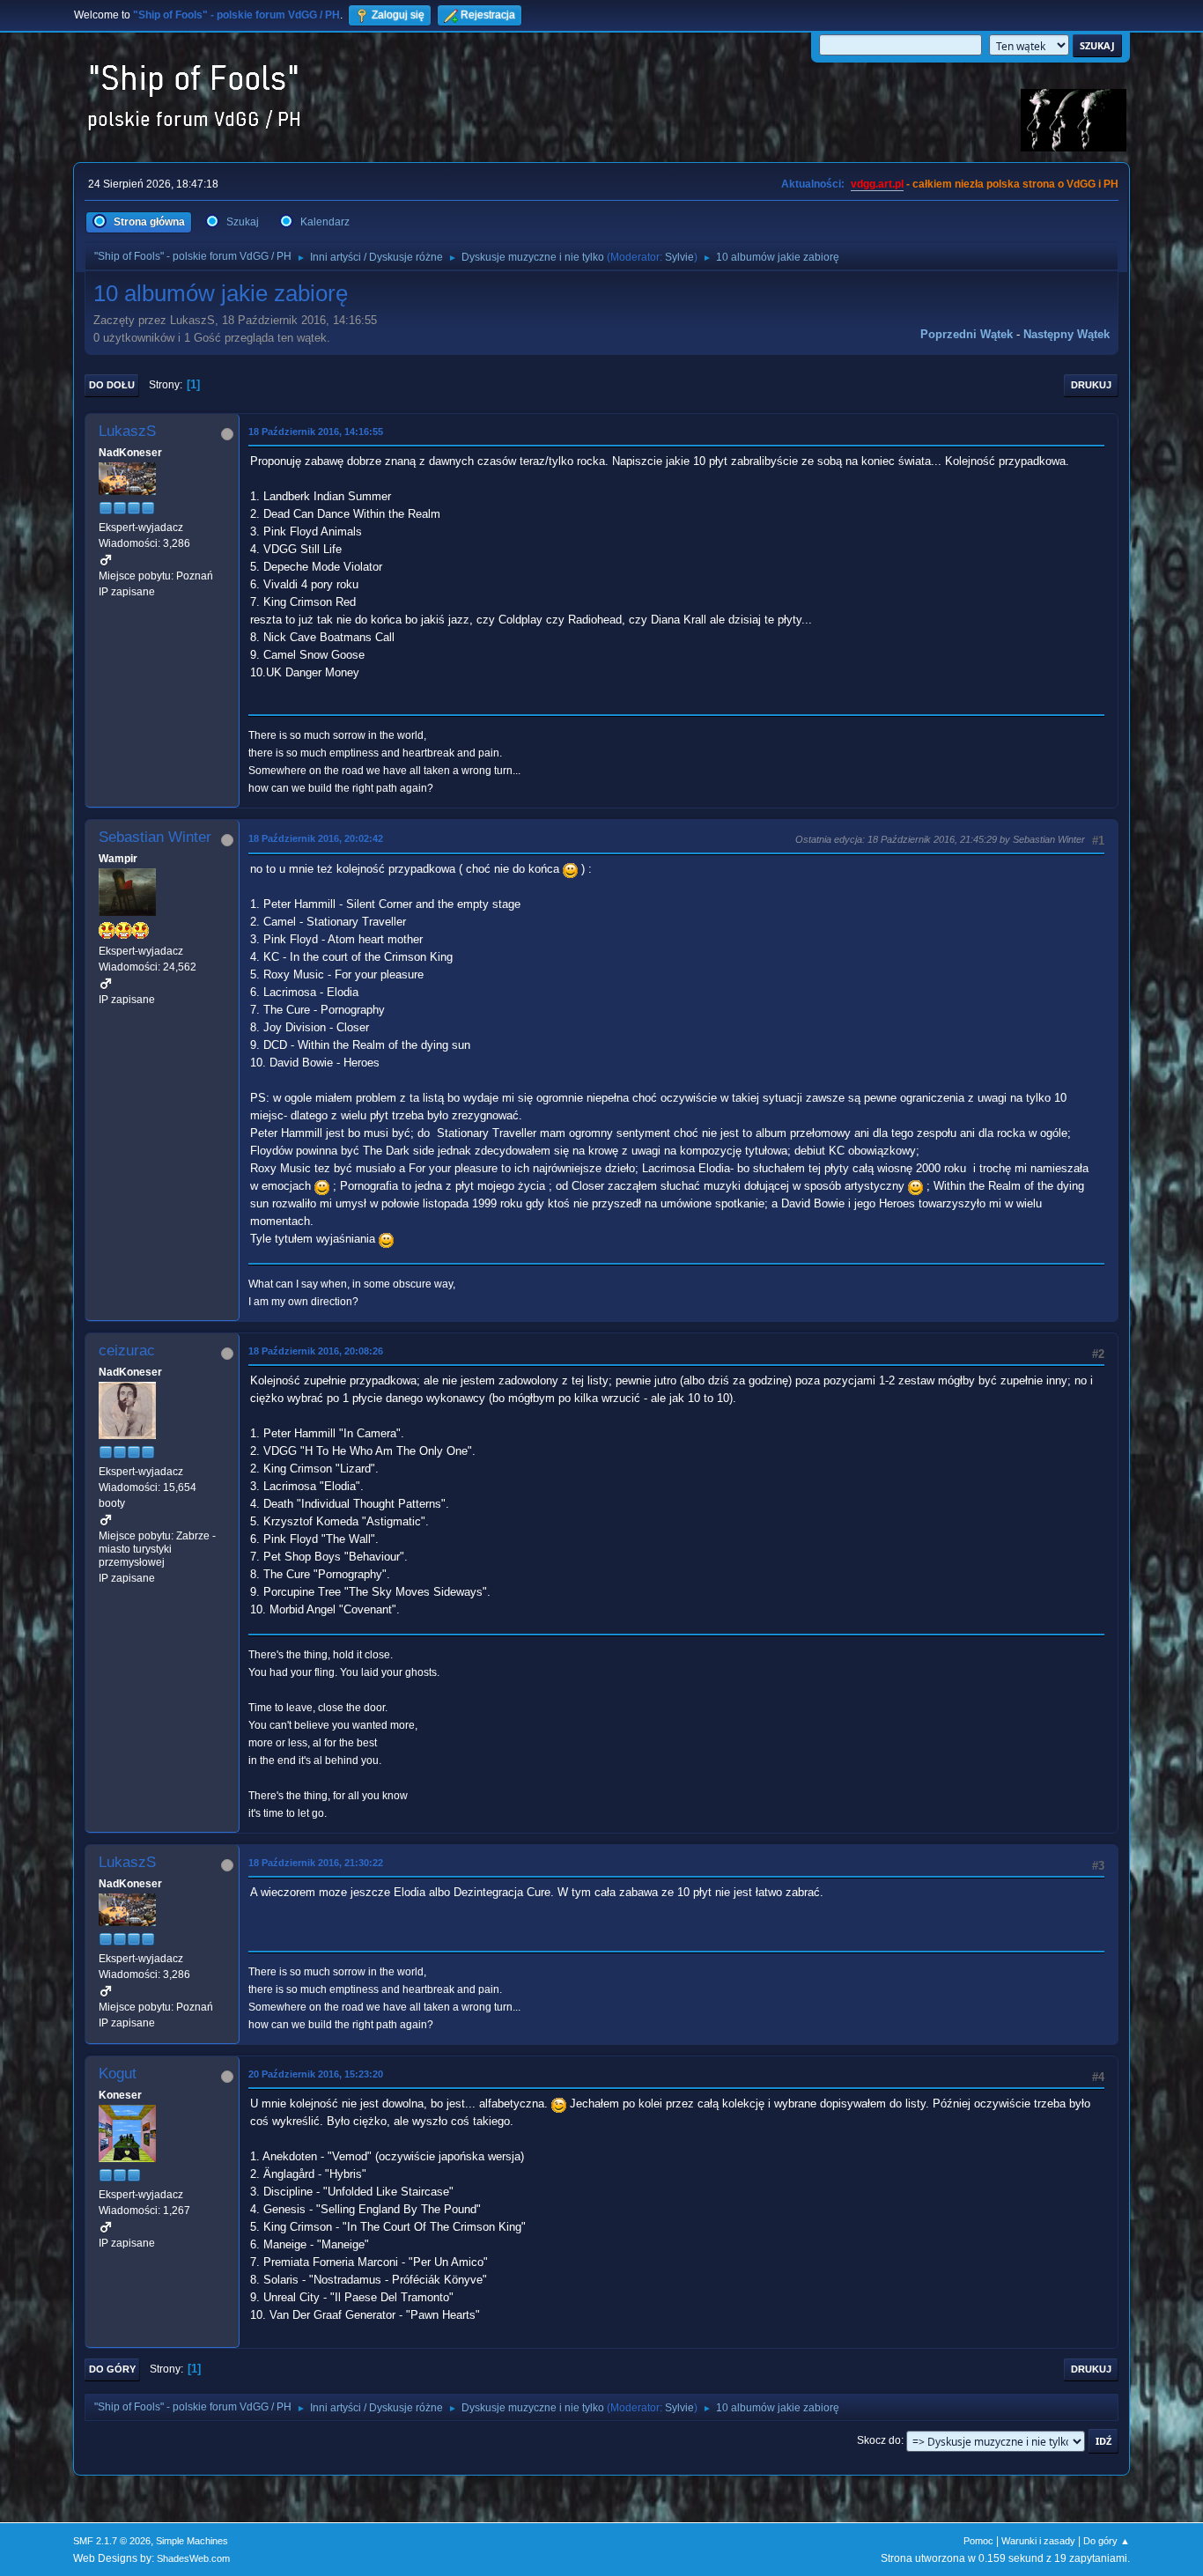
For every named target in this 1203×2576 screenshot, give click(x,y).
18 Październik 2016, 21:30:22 (316, 1863)
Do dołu (112, 385)
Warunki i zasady (1038, 2541)
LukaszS (127, 431)
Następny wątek (1066, 334)
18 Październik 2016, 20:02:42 (316, 838)
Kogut (118, 2074)
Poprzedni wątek (967, 334)
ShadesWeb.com (193, 2558)
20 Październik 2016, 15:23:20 (316, 2074)
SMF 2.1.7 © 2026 (112, 2541)
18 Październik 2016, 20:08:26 (316, 1351)
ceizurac (127, 1351)
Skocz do (879, 2440)
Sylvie (679, 257)
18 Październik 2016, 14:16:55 (316, 432)
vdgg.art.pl (877, 184)
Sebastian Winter (155, 837)
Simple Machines (192, 2541)
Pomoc (978, 2541)
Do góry (112, 2369)
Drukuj (1091, 385)
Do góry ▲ (1107, 2541)
